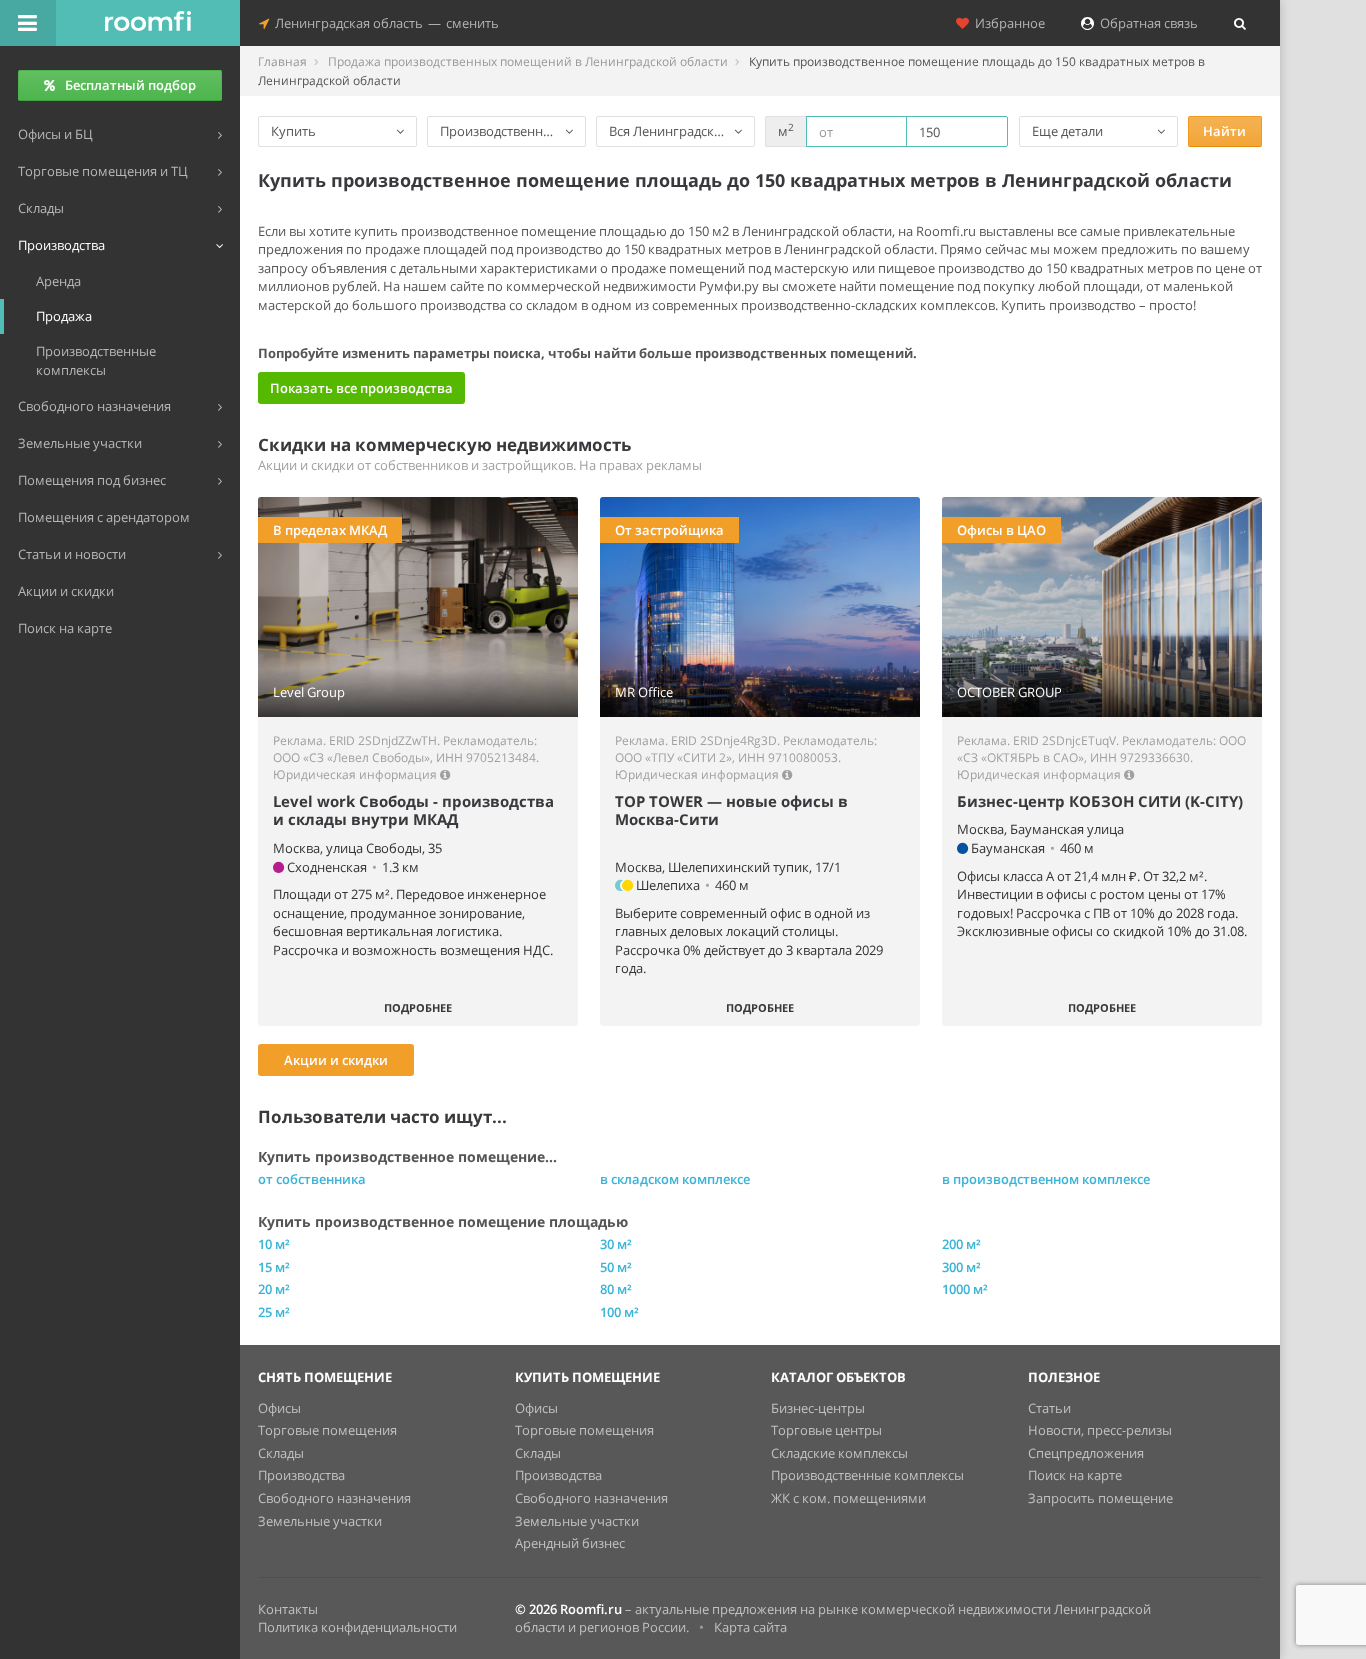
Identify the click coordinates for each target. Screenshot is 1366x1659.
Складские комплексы (839, 1453)
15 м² (274, 1267)
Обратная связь (1146, 23)
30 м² (616, 1244)
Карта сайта (750, 1627)
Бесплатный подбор (130, 85)
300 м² (961, 1267)
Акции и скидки (336, 1060)
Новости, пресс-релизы (1100, 1430)
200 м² (961, 1244)
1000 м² (965, 1289)
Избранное (1007, 23)
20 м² (274, 1289)
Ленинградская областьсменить (384, 23)
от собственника (312, 1179)
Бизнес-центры (818, 1408)
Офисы (279, 1408)
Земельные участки (320, 1521)
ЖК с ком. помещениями (848, 1498)
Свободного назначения (334, 1498)
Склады (281, 1453)
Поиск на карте (1075, 1475)
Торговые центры (826, 1430)
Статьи (1049, 1408)
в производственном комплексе (1046, 1179)
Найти (1224, 131)
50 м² (616, 1267)
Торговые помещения (327, 1430)
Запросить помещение (1100, 1498)
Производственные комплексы (867, 1475)
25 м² (274, 1312)
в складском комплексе (675, 1179)
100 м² (619, 1312)
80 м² (616, 1289)
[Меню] (28, 23)
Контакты (288, 1609)
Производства (301, 1475)
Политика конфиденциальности (357, 1627)
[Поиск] (1240, 23)
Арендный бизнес (570, 1543)
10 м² (274, 1244)
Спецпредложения (1086, 1453)
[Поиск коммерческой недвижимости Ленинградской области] (148, 23)
